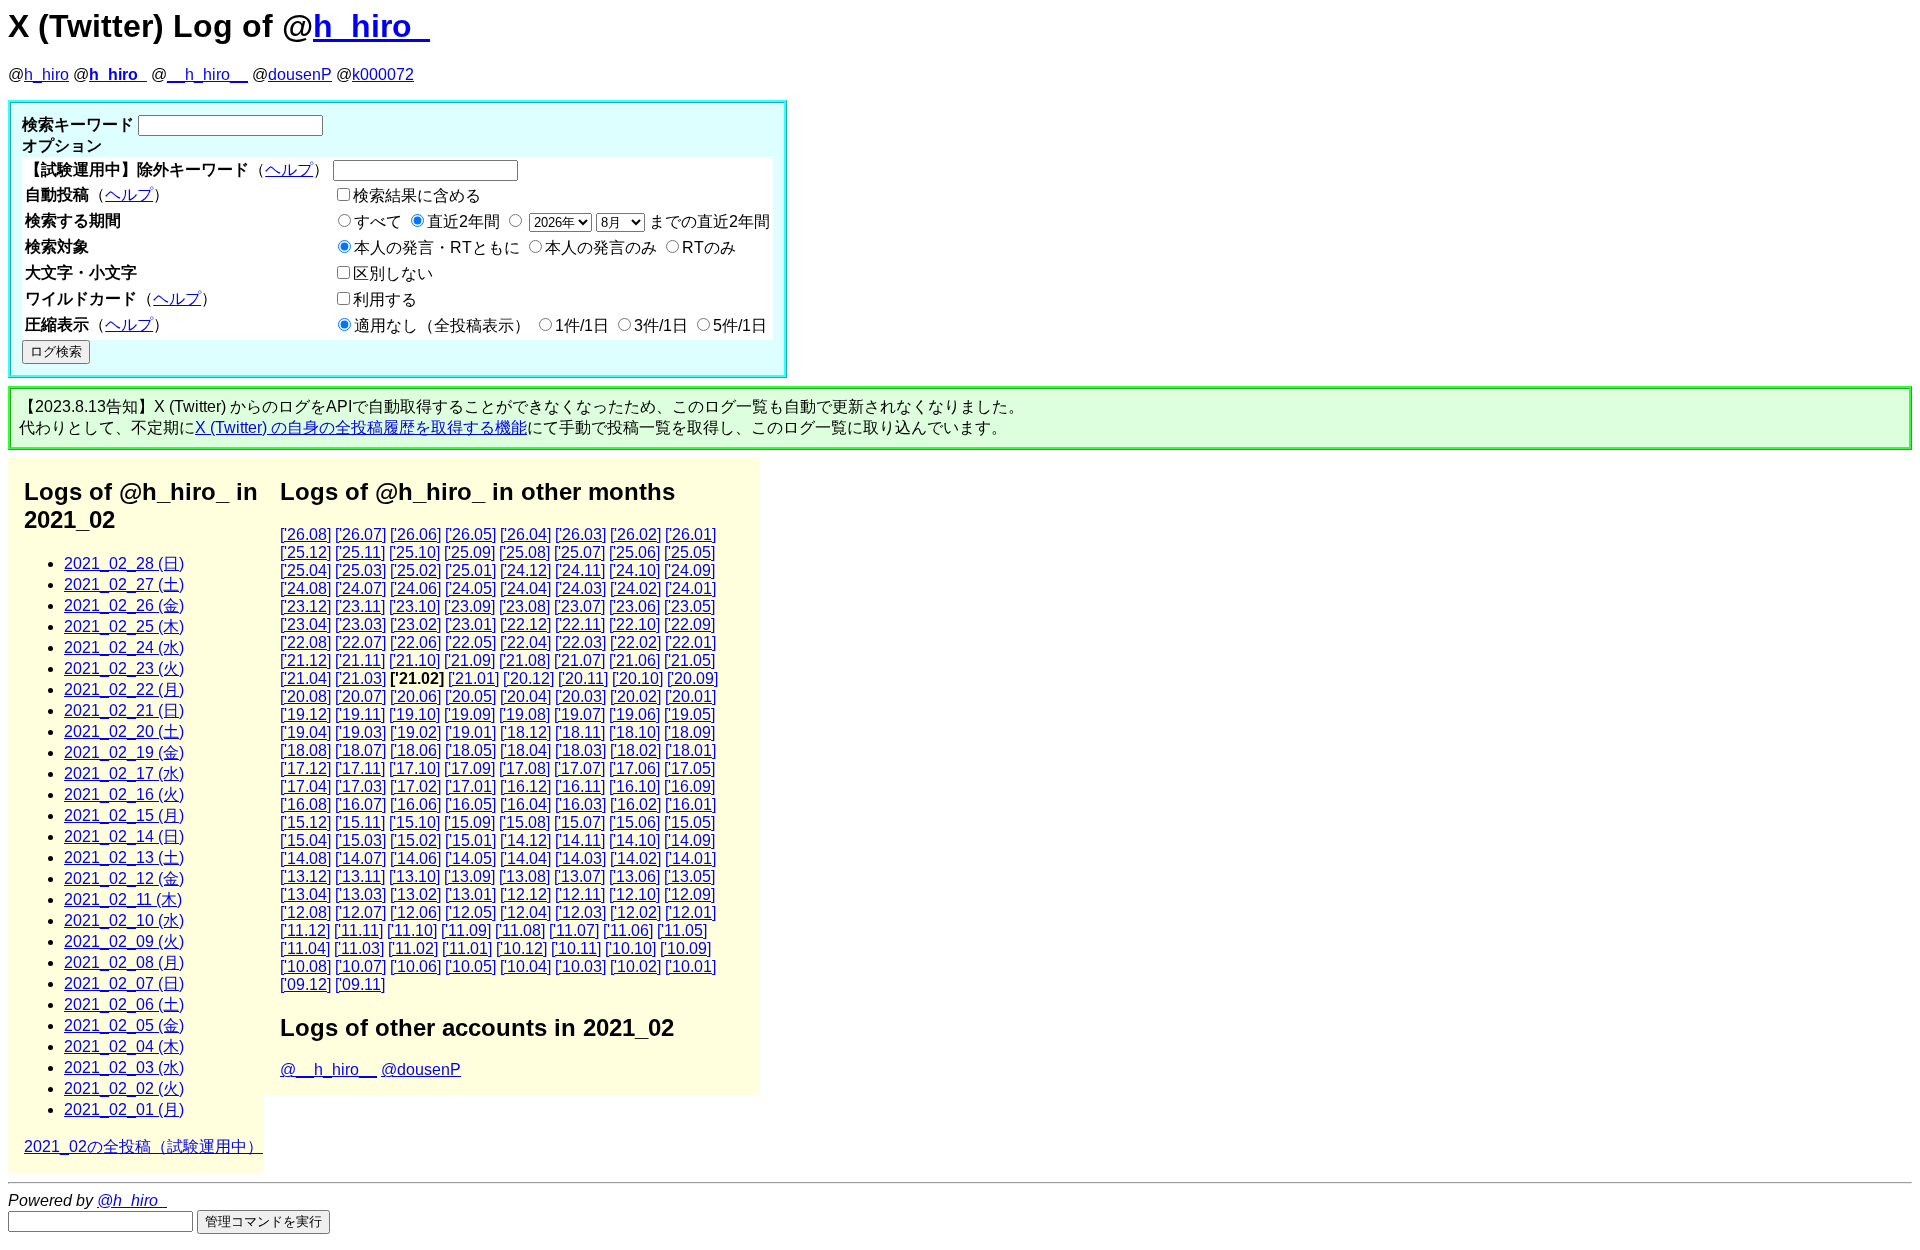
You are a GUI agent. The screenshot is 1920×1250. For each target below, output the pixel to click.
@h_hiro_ (132, 1200)
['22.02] (635, 642)
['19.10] (414, 714)
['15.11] (360, 822)
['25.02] (415, 570)
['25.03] (360, 570)
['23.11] (360, 606)
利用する (385, 299)
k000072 (383, 74)
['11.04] (305, 948)
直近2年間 (463, 221)
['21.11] (360, 660)
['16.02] (635, 804)
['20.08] (305, 696)
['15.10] (414, 822)
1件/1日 (582, 325)
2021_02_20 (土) (124, 731)
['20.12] (528, 678)
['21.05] (689, 660)
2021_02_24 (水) (124, 647)
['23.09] (469, 606)
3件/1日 (661, 325)
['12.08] (305, 912)
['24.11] (580, 570)
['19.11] (360, 714)
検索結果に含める (417, 195)
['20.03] (580, 696)
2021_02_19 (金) (124, 752)
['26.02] (635, 534)
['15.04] (305, 840)
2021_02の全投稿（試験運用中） (143, 1146)
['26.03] (580, 534)
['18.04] (525, 750)
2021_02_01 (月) (124, 1109)
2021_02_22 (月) (124, 689)
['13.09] (469, 876)
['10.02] (635, 966)
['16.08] (305, 804)
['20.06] (415, 696)
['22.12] (525, 624)
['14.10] (634, 840)
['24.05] (470, 588)
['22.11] (580, 624)
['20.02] (635, 696)
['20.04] (525, 696)
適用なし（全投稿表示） (442, 325)
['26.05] (470, 534)
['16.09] (689, 786)
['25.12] (305, 552)
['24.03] (580, 588)
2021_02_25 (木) (124, 626)
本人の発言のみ (601, 247)
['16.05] (470, 804)
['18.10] (634, 732)
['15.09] (469, 822)
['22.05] (470, 642)
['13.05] (689, 876)
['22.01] (690, 642)
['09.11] (360, 984)
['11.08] (520, 930)
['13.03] (360, 894)
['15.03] (360, 840)
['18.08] (305, 750)
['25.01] (470, 570)
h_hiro (46, 74)
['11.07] (574, 930)
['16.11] (580, 786)
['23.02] (415, 624)
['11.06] (628, 930)
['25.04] (305, 570)
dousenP (300, 74)
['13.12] (305, 876)
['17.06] (634, 768)
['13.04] (305, 894)
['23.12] (305, 606)
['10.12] (521, 948)
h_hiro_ (371, 26)
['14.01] (690, 858)
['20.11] (583, 678)
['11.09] (466, 930)
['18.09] (689, 732)
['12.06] (415, 912)
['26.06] (415, 534)
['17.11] (360, 768)
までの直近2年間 (707, 221)
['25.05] (689, 552)
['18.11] (580, 732)
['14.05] (470, 858)
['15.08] (524, 822)
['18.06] (415, 750)
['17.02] (415, 786)
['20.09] (692, 678)
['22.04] (525, 642)
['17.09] (469, 768)
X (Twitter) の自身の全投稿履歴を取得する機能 (361, 427)
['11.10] (412, 930)
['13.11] (360, 876)
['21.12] (305, 660)
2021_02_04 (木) (124, 1046)
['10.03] (580, 966)
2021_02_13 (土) (124, 857)
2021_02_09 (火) (124, 941)
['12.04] (525, 912)
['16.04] (525, 804)
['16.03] (580, 804)
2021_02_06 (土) (124, 1004)
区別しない (393, 273)
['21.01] (473, 678)
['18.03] (580, 750)
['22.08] (305, 642)
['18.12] (525, 732)
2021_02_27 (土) (124, 584)
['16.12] (525, 786)
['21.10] (414, 660)
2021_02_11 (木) (123, 899)
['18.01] (690, 750)
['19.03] (360, 732)
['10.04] (525, 966)
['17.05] (689, 768)
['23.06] (634, 606)
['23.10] (414, 606)
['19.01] (470, 732)
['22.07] (360, 642)
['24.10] (634, 570)
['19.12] (305, 714)
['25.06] (634, 552)
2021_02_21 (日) (124, 710)
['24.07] (360, 588)
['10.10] (630, 948)
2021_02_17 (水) (124, 773)
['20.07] (360, 696)
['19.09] (469, 714)
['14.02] (635, 858)
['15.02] (415, 840)
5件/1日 (740, 325)
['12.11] (580, 894)
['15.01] (470, 840)
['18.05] (470, 750)
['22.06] (415, 642)
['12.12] (525, 894)
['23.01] (470, 624)
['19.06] (634, 714)
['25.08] (524, 552)
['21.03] (360, 678)
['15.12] (305, 822)
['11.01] (467, 948)
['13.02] (415, 894)
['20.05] (470, 696)
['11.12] (305, 930)
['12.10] (634, 894)
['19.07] (579, 714)
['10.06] (415, 966)
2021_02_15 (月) (124, 815)
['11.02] (413, 948)
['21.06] (634, 660)
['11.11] (358, 930)
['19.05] (689, 714)
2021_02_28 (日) (124, 563)
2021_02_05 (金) (124, 1025)
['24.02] (635, 588)
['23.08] (524, 606)
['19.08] (524, 714)
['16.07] (360, 804)
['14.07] (360, 858)
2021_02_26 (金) (124, 605)
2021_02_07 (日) (124, 983)
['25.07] (579, 552)
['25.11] (360, 552)
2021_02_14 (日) (124, 836)
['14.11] (580, 840)
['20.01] (690, 696)
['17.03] (360, 786)
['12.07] (360, 912)
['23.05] (689, 606)
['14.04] (525, 858)
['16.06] (415, 804)
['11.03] (359, 948)
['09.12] (305, 984)
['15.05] (689, 822)
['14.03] (580, 858)
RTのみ (709, 247)
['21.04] (305, 678)
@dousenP (421, 1069)
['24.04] (525, 588)
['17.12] (305, 768)
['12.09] (689, 894)
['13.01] (470, 894)
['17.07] (579, 768)
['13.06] (634, 876)
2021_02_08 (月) (124, 962)
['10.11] (576, 948)
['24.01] (690, 588)
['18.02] (635, 750)
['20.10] (637, 678)
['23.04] (305, 624)
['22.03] (580, 642)
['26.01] (690, 534)
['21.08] (524, 660)
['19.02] (415, 732)
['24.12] (525, 570)
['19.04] (305, 732)
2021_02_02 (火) (124, 1088)
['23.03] (360, 624)
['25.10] (414, 552)
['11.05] (682, 930)
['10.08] (305, 966)
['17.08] (524, 768)
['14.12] (525, 840)
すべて (378, 221)
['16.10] (634, 786)
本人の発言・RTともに (437, 247)
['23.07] (579, 606)
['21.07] (579, 660)
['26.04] (525, 534)
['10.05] (470, 966)
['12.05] (470, 912)
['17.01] (470, 786)
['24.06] (415, 588)
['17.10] (414, 768)
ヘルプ (289, 169)
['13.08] (524, 876)
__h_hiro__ (207, 74)
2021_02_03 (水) (124, 1067)
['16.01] (690, 804)
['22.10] (634, 624)
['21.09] (469, 660)
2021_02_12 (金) (124, 878)
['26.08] (305, 534)
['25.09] (469, 552)
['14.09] (689, 840)
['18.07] (360, 750)
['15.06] (634, 822)
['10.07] (360, 966)
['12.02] (635, 912)
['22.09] (689, 624)
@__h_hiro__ (328, 1069)
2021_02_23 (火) (124, 668)
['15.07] (579, 822)
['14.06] (415, 858)
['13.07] (579, 876)
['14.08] (305, 858)
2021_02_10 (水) (124, 920)
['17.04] (305, 786)
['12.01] (690, 912)
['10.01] (690, 966)
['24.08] (305, 588)
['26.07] (360, 534)
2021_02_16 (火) (124, 794)
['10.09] (685, 948)
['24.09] (689, 570)
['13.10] (414, 876)
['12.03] (580, 912)
